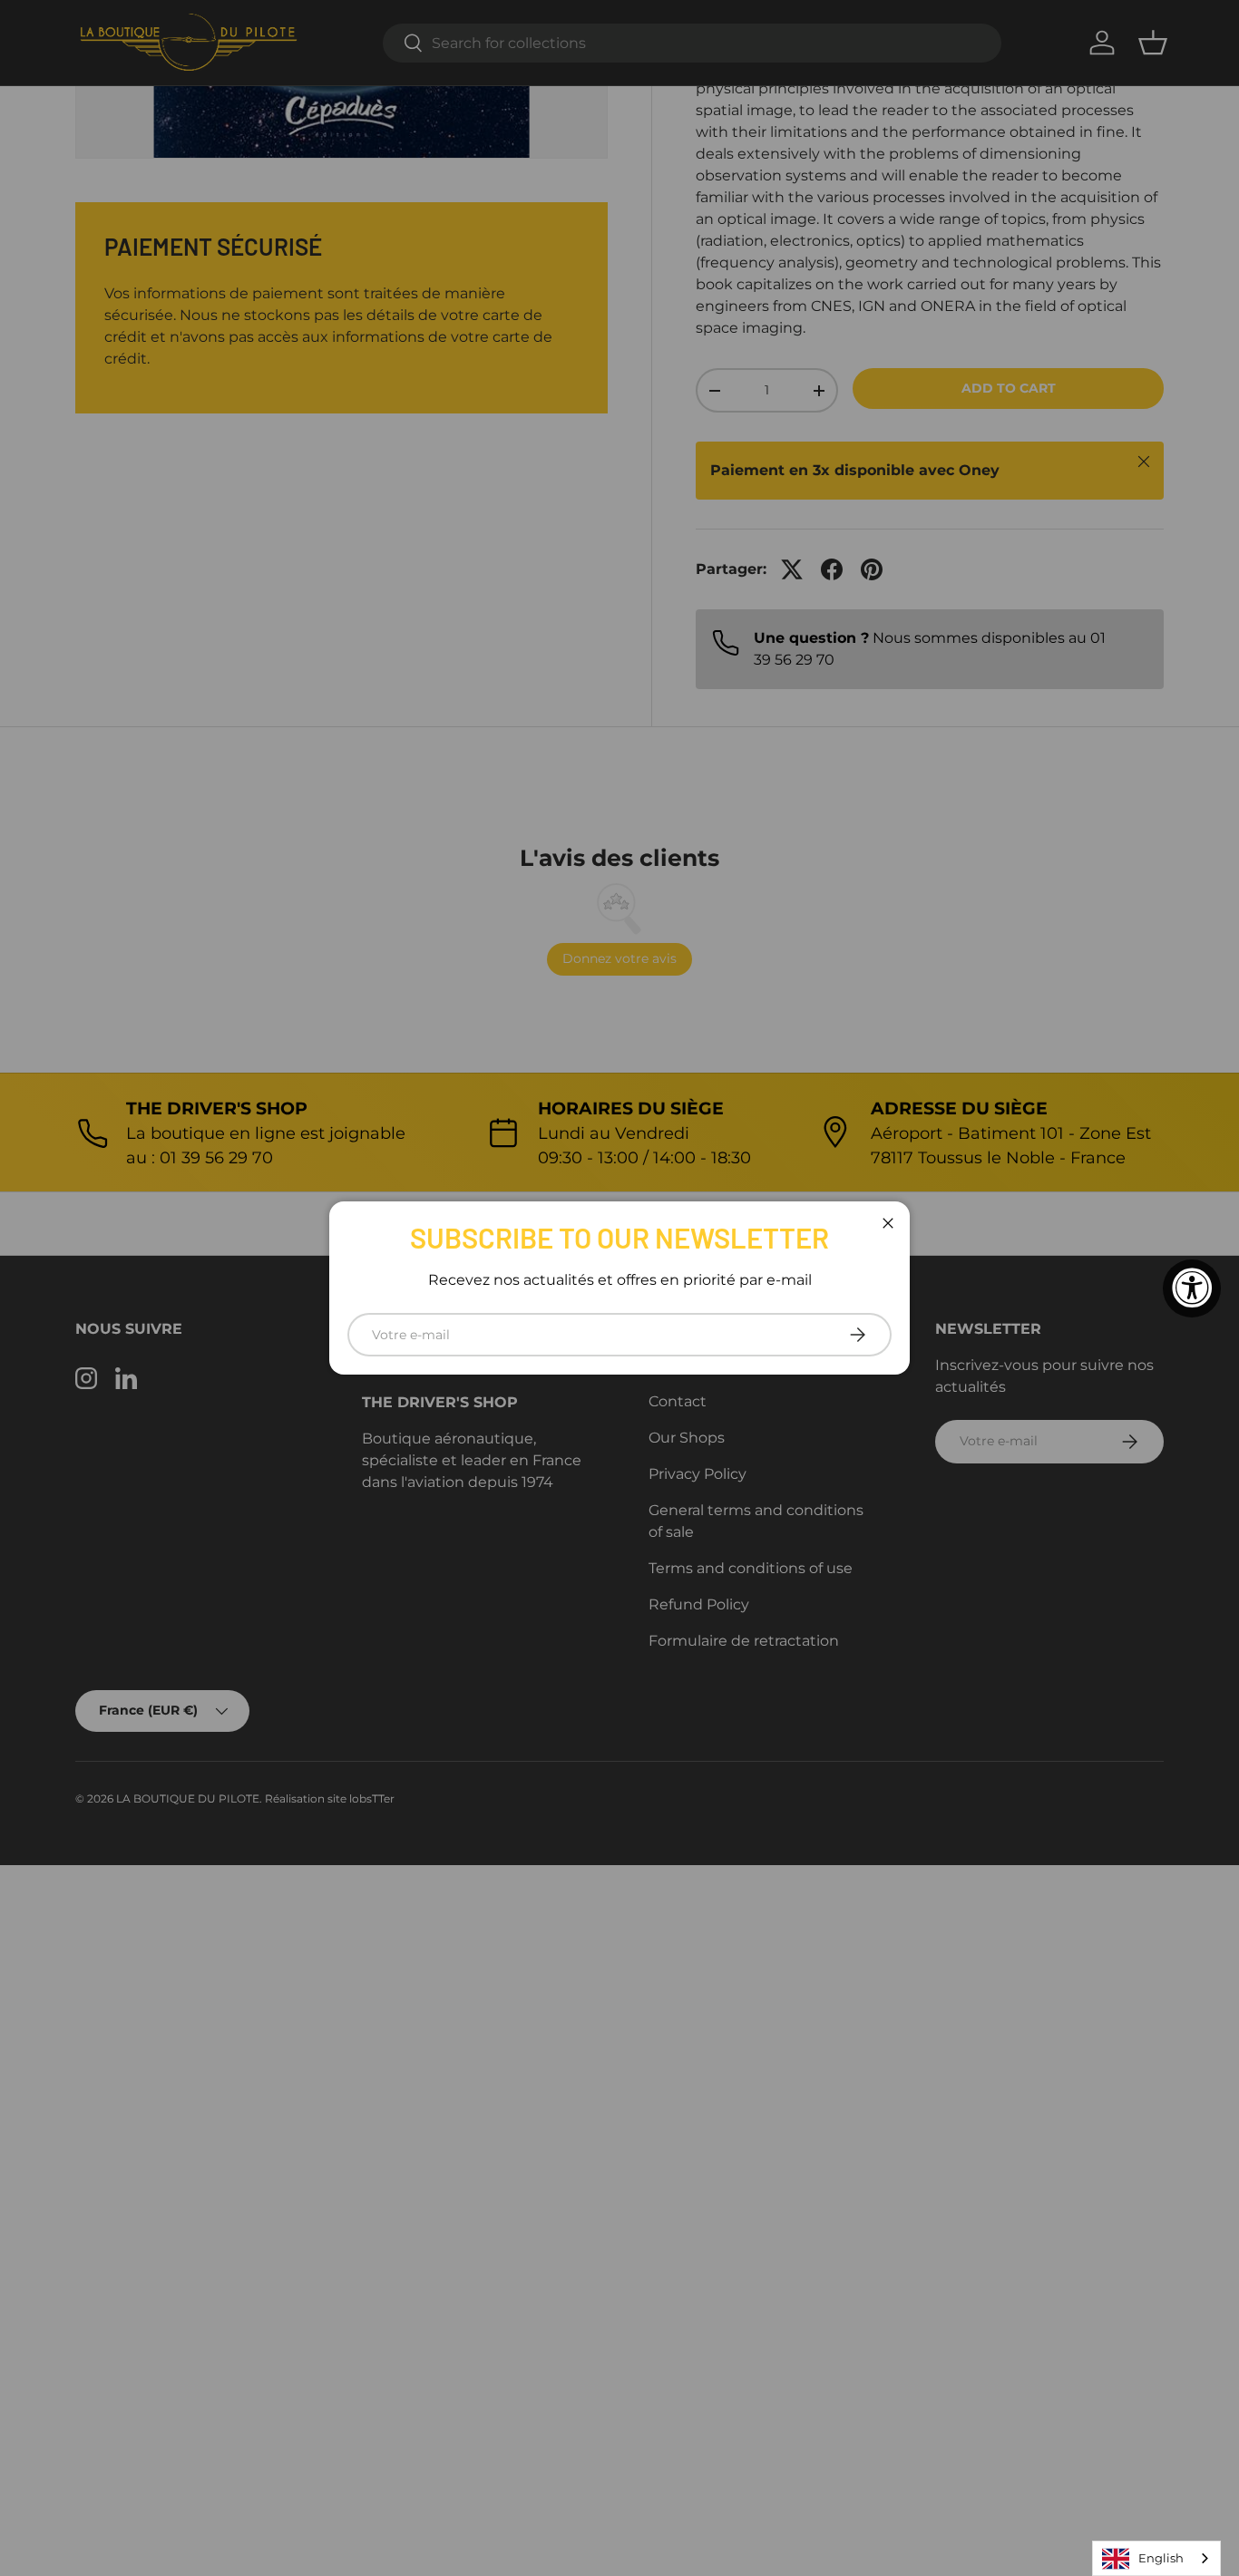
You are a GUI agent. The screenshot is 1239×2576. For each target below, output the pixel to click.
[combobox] (1156, 2558)
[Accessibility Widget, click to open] (1192, 1288)
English (1161, 2558)
